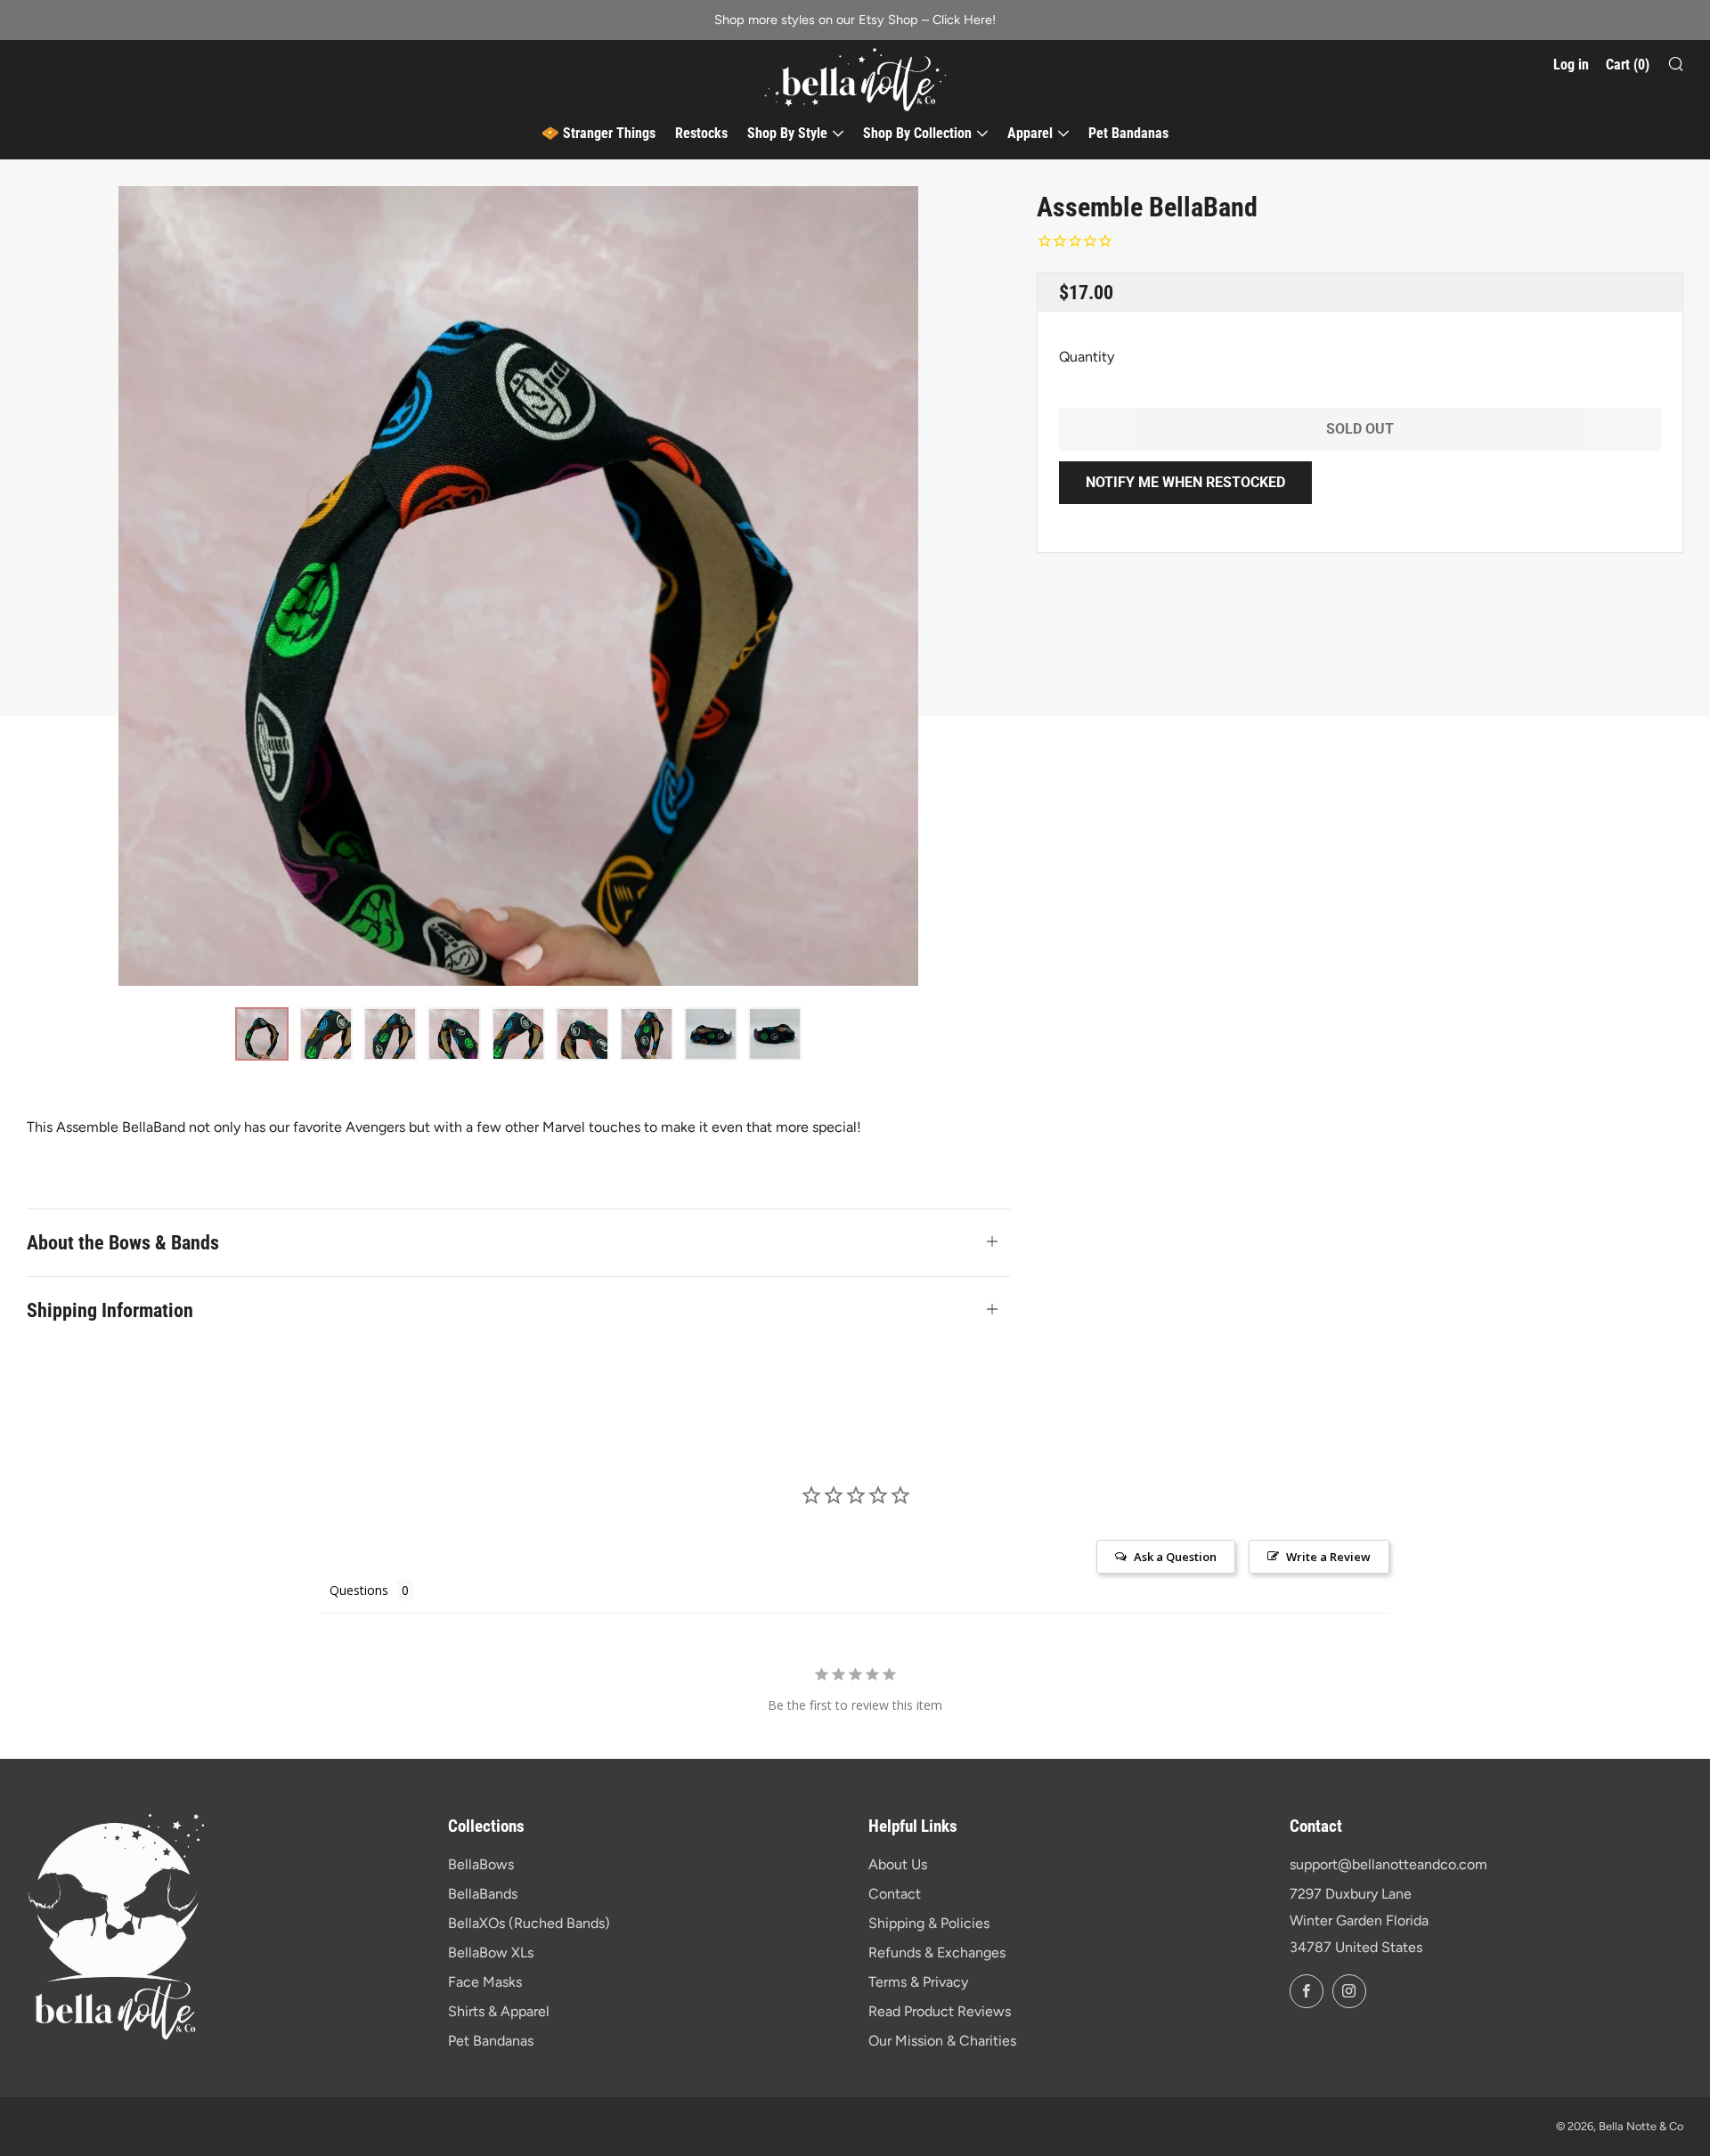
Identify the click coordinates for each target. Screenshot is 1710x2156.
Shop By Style (787, 133)
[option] (518, 586)
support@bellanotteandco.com (1388, 1864)
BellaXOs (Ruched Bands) (529, 1923)
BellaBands (483, 1894)
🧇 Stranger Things (598, 133)
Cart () (1628, 65)
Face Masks (485, 1982)
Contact (895, 1894)
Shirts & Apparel (499, 2011)
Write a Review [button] (1328, 1557)
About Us (898, 1864)
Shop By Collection (917, 133)
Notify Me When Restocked (1185, 482)
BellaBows (481, 1864)
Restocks (701, 133)
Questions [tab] (359, 1590)
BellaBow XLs (491, 1953)
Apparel (1030, 133)
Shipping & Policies (929, 1923)
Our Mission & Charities (942, 2041)
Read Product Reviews (940, 2011)
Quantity (1087, 357)
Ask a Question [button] (1175, 1557)
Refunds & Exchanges (937, 1953)
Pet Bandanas (1128, 133)
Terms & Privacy (918, 1982)
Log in (1571, 65)
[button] (262, 1034)
